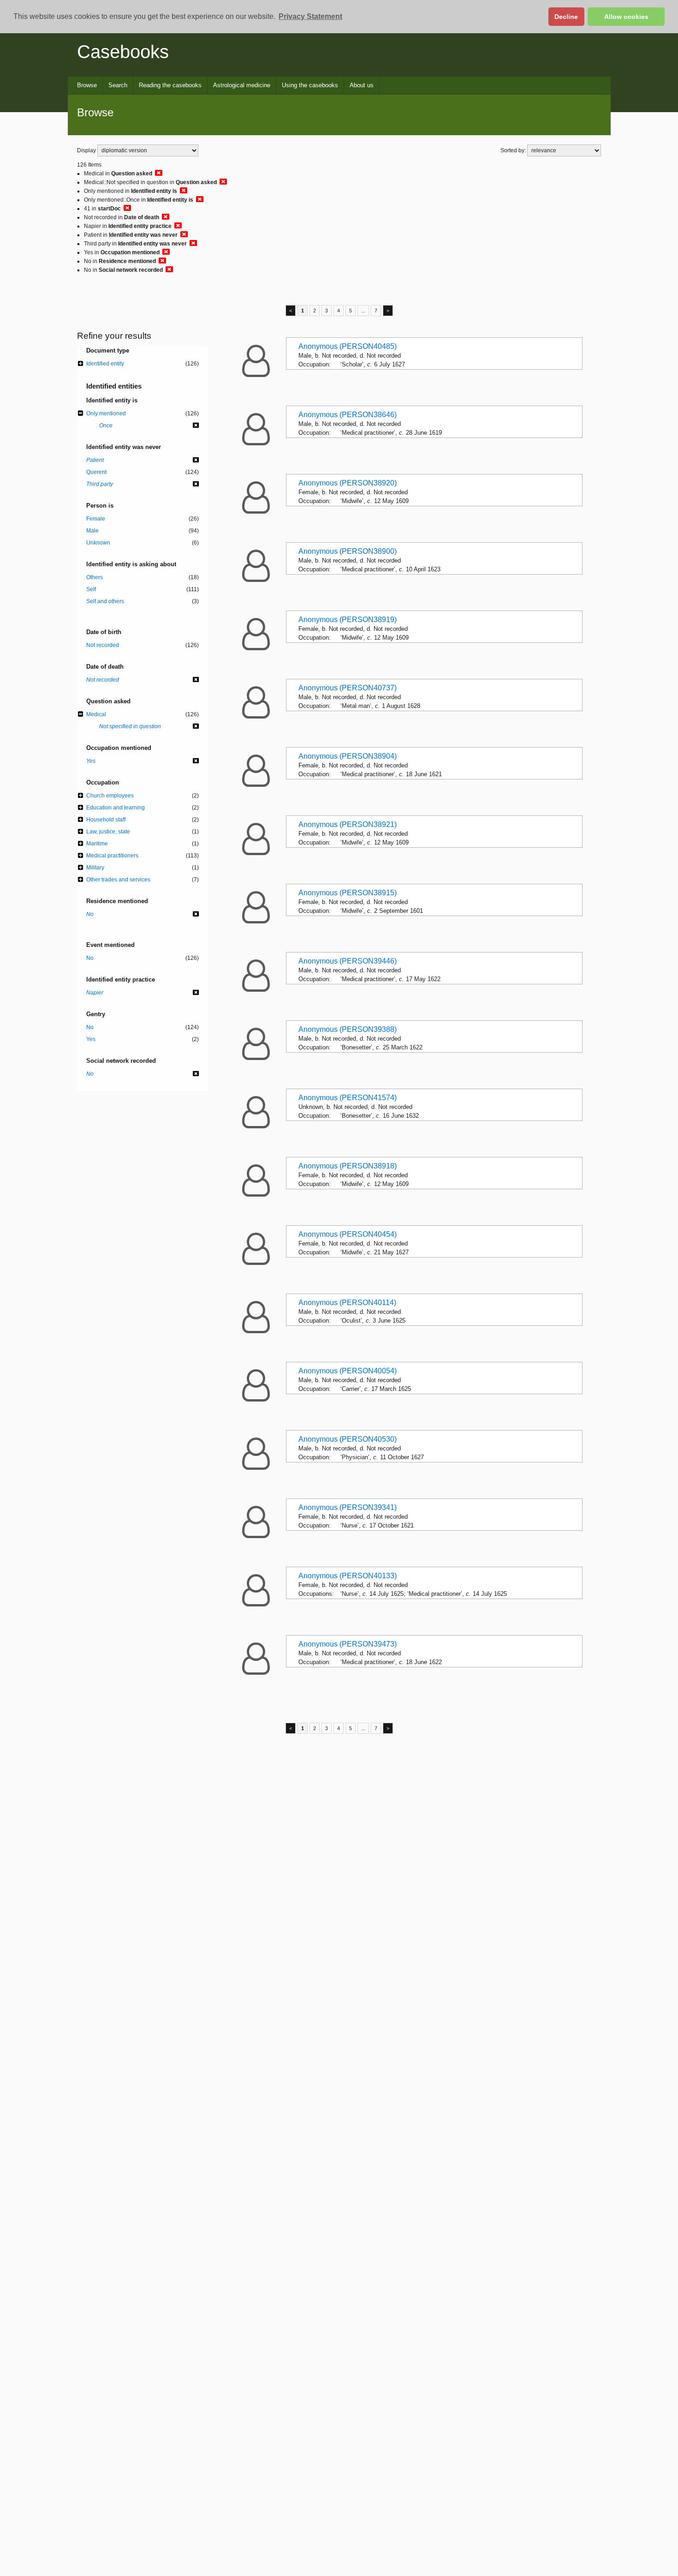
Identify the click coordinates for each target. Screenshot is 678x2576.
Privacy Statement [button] (310, 16)
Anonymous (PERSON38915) (348, 893)
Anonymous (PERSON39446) (348, 961)
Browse (87, 85)
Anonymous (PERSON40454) (348, 1234)
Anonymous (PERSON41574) (348, 1098)
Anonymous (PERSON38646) (348, 415)
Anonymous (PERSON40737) (348, 688)
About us (362, 85)
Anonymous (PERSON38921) (348, 824)
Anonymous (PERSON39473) (348, 1644)
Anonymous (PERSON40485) (348, 346)
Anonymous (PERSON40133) (348, 1576)
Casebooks (123, 52)
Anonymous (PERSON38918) (348, 1166)
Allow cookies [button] (626, 17)
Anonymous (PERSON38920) (348, 483)
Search (118, 85)
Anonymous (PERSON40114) (347, 1303)
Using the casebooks (310, 85)
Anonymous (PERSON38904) (348, 756)
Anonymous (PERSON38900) (348, 551)
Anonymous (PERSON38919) (348, 620)
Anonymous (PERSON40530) (348, 1439)
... (363, 311)
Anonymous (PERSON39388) (348, 1029)
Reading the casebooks (170, 85)
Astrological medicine (242, 85)
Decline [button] (566, 17)
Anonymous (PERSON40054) (348, 1371)
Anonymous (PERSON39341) (348, 1507)
